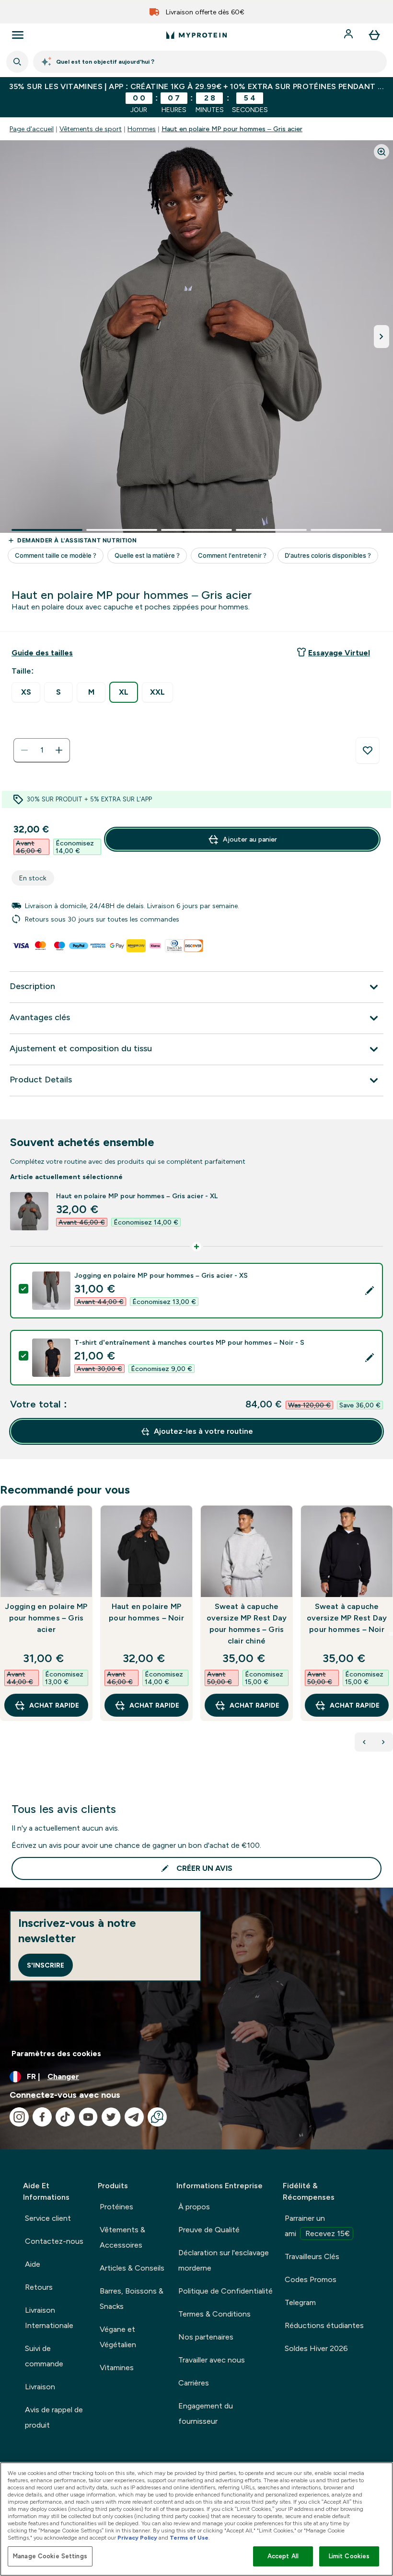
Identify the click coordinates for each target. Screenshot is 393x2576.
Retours (39, 2287)
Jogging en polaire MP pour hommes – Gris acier (46, 1618)
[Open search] (17, 62)
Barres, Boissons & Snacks (132, 2299)
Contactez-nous (54, 2241)
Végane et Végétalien (118, 2337)
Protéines (116, 2207)
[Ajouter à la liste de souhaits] (368, 751)
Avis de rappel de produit (54, 2417)
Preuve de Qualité (209, 2230)
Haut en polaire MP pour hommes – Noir (146, 1612)
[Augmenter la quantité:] (59, 750)
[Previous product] (364, 1742)
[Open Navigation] (18, 35)
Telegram (300, 2302)
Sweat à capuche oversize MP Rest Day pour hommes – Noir (347, 1618)
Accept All (283, 2556)
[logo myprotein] (196, 35)
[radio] (26, 692)
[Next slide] (391, 1634)
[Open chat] (157, 2117)
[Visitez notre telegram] (134, 2117)
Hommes (142, 129)
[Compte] (349, 35)
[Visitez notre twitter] (111, 2117)
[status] (42, 750)
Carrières (194, 2383)
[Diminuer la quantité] (24, 750)
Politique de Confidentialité (225, 2291)
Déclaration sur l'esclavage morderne (224, 2260)
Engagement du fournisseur (206, 2413)
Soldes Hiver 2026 (316, 2348)
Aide (33, 2264)
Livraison (40, 2387)
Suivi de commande (44, 2356)
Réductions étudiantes (324, 2325)
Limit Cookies (349, 2556)
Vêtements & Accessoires (122, 2237)
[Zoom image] (381, 152)
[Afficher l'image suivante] (381, 337)
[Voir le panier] (374, 35)
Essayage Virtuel (339, 653)
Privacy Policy (137, 2538)
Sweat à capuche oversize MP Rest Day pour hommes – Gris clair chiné (247, 1624)
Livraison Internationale (49, 2318)
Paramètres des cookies (56, 2053)
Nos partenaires (206, 2337)
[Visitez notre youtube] (88, 2117)
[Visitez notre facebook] (42, 2117)
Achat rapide (54, 1705)
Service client (48, 2218)
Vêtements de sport (91, 129)
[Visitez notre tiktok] (65, 2117)
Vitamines (117, 2368)
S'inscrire (46, 1965)
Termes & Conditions (214, 2314)
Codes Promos (311, 2279)
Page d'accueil (32, 129)
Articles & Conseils (132, 2268)
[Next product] (383, 1742)
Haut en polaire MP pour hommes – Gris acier (232, 129)
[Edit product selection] (370, 1291)
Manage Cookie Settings (50, 2556)
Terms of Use (189, 2538)
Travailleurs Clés (312, 2256)
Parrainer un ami (317, 2226)
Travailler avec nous (212, 2360)
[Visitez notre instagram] (19, 2117)
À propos (194, 2207)
